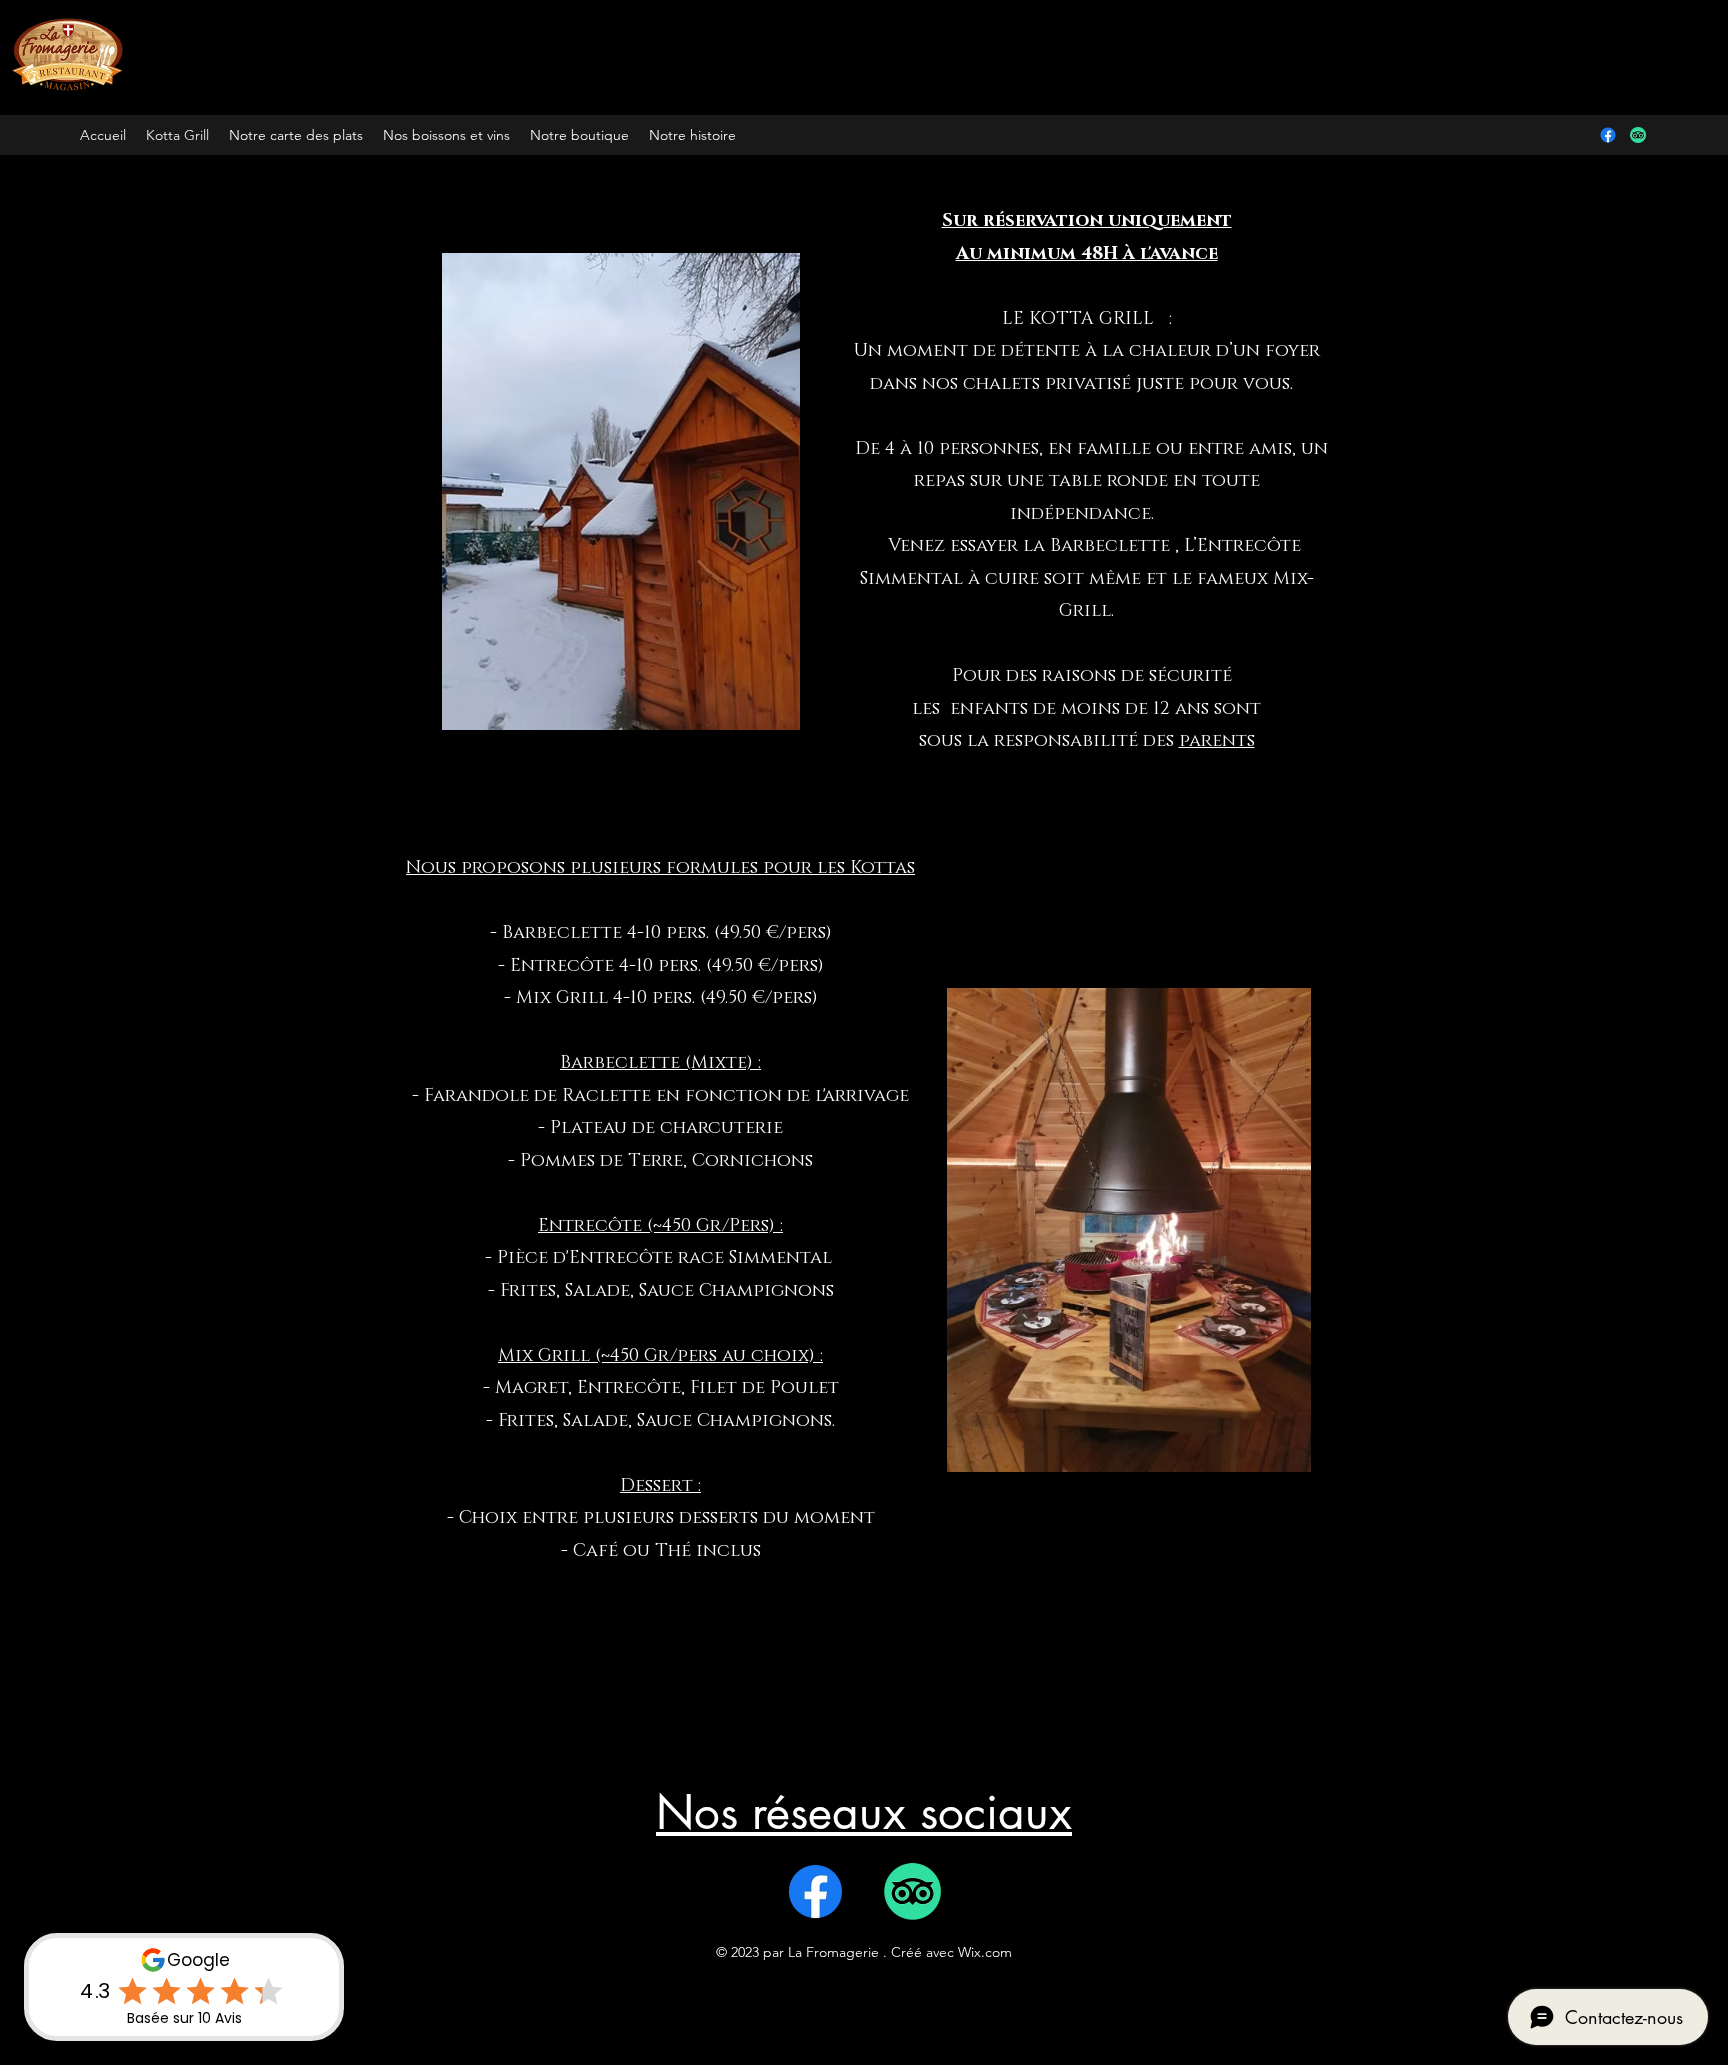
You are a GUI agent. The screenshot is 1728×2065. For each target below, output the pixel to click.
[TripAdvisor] (1638, 135)
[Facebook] (1608, 135)
